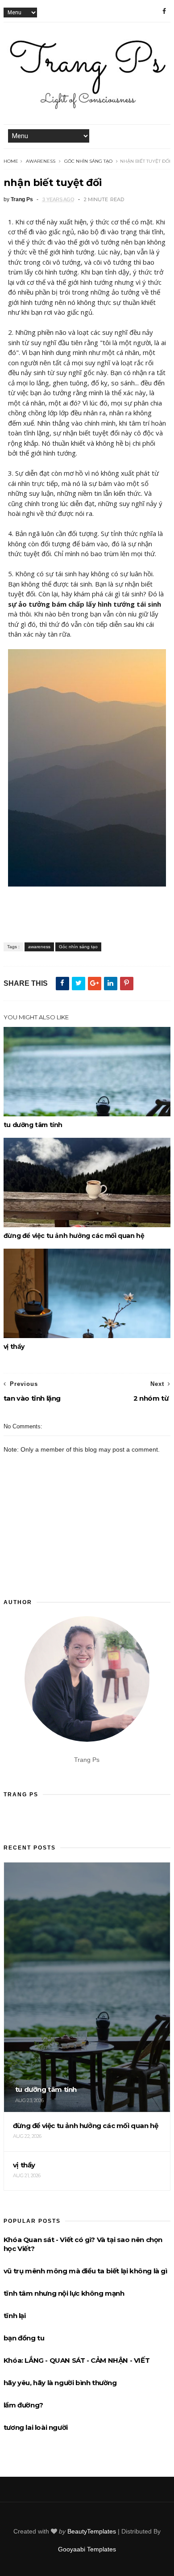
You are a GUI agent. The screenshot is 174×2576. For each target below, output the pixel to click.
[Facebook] (164, 11)
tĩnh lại (15, 2316)
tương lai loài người (36, 2427)
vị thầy (14, 1347)
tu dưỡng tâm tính (33, 1125)
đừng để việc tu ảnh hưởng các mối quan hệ (74, 1236)
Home (11, 161)
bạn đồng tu (24, 2338)
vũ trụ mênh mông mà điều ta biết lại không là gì (85, 2271)
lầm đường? (23, 2405)
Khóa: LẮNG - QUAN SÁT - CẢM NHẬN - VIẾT (77, 2360)
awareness (41, 161)
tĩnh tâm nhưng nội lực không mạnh (64, 2293)
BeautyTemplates (92, 2531)
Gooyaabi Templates (87, 2549)
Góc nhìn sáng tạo (88, 161)
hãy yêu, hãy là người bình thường (60, 2383)
